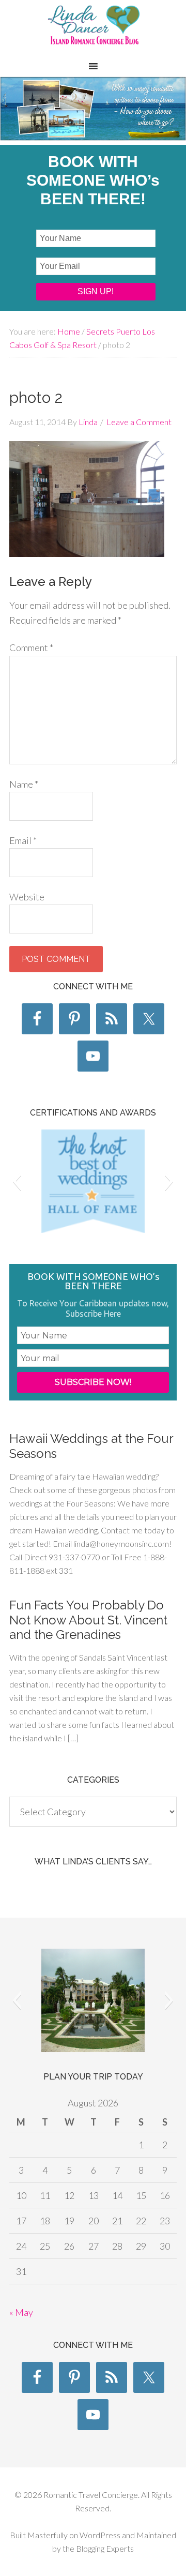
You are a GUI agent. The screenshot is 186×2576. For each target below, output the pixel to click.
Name (24, 784)
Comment (31, 647)
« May (21, 2312)
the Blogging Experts (97, 2548)
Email (23, 840)
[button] (17, 1181)
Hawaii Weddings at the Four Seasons (91, 1446)
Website (27, 897)
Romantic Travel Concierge (93, 31)
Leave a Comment (139, 422)
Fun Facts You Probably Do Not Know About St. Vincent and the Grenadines (88, 1620)
